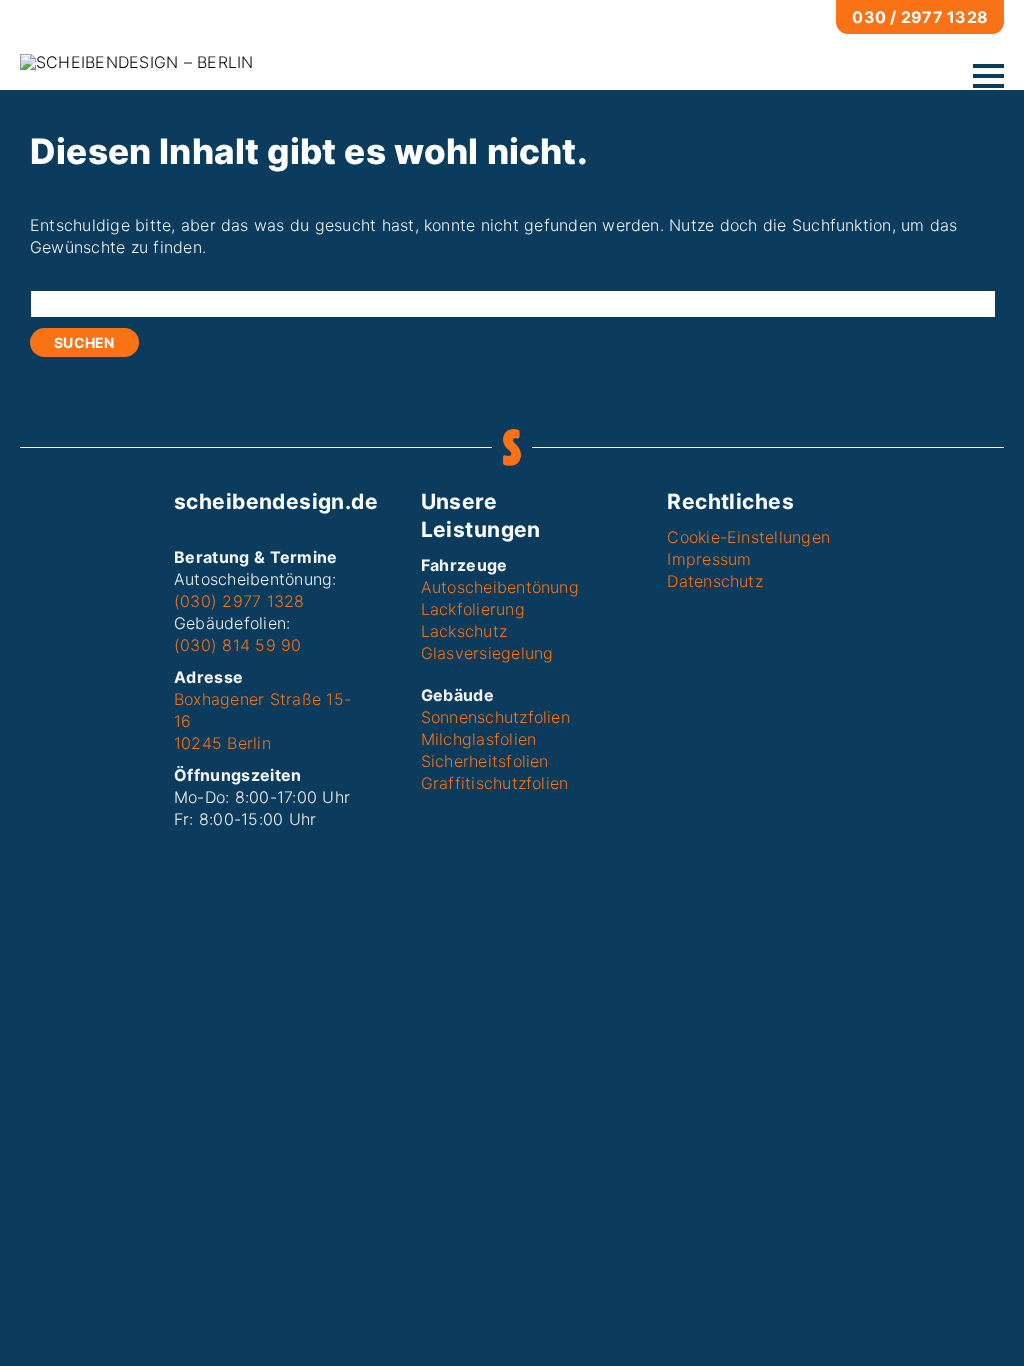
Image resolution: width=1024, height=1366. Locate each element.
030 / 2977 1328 (920, 17)
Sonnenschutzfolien (495, 717)
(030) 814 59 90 (238, 645)
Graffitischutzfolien (495, 783)
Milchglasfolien (479, 739)
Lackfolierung (473, 609)
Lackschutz (464, 631)
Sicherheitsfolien (485, 761)
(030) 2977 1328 (239, 601)
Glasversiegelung (487, 653)
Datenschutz (715, 581)
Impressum (709, 559)
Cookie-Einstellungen (748, 537)
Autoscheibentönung (500, 587)
